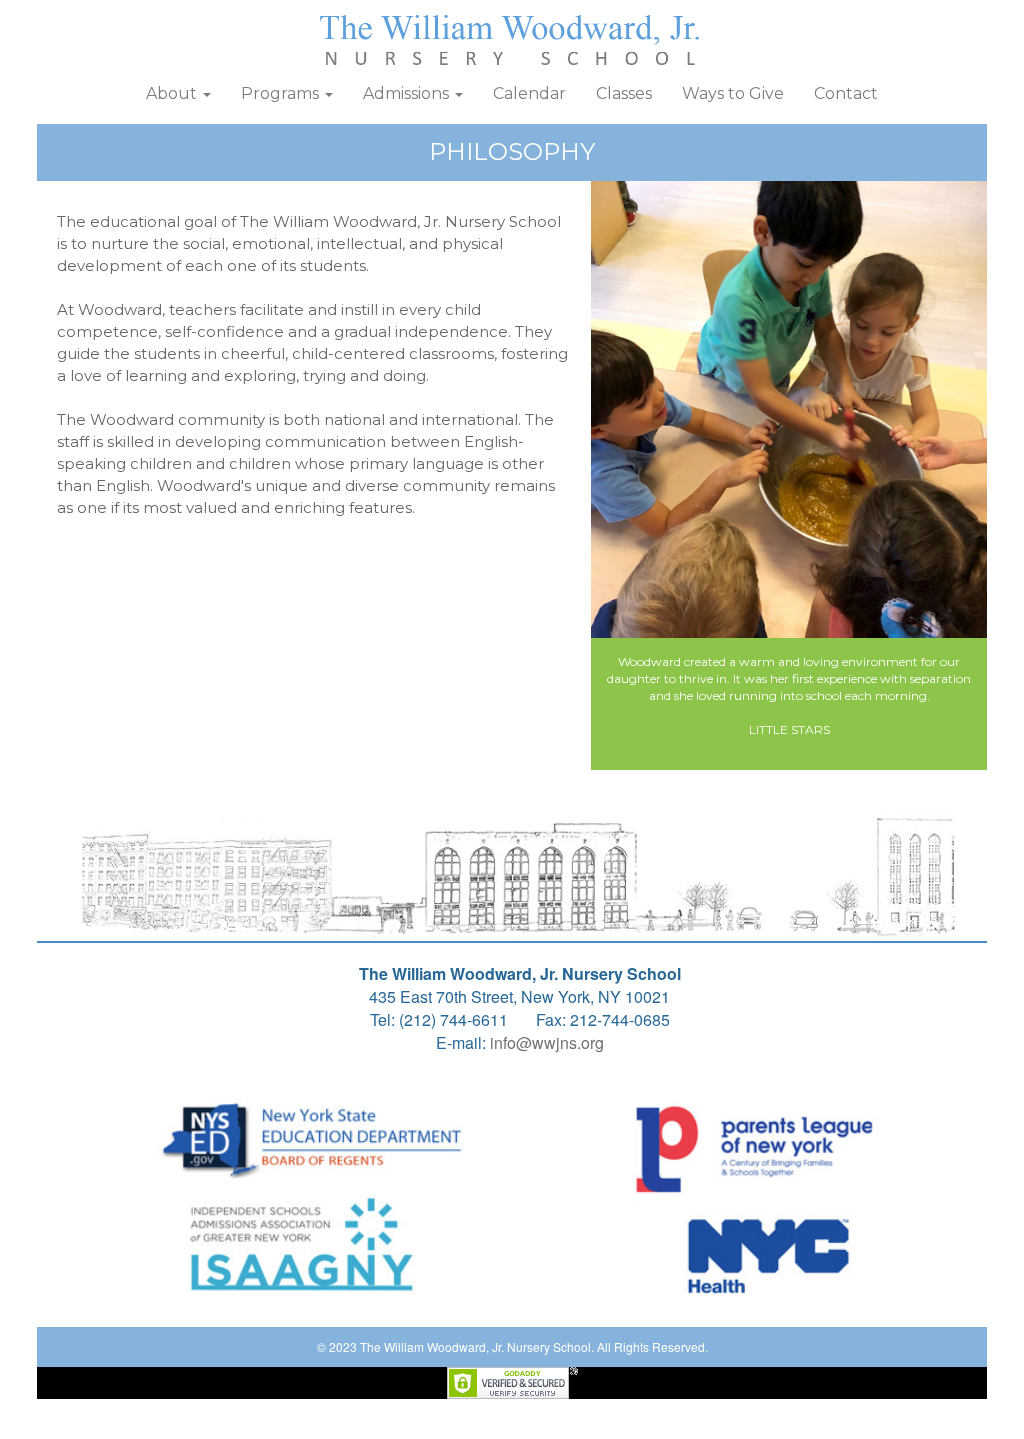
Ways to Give (733, 93)
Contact (846, 93)
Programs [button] (282, 93)
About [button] (173, 93)
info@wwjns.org (547, 1042)
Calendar (529, 93)
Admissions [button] (408, 93)
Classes (624, 93)
